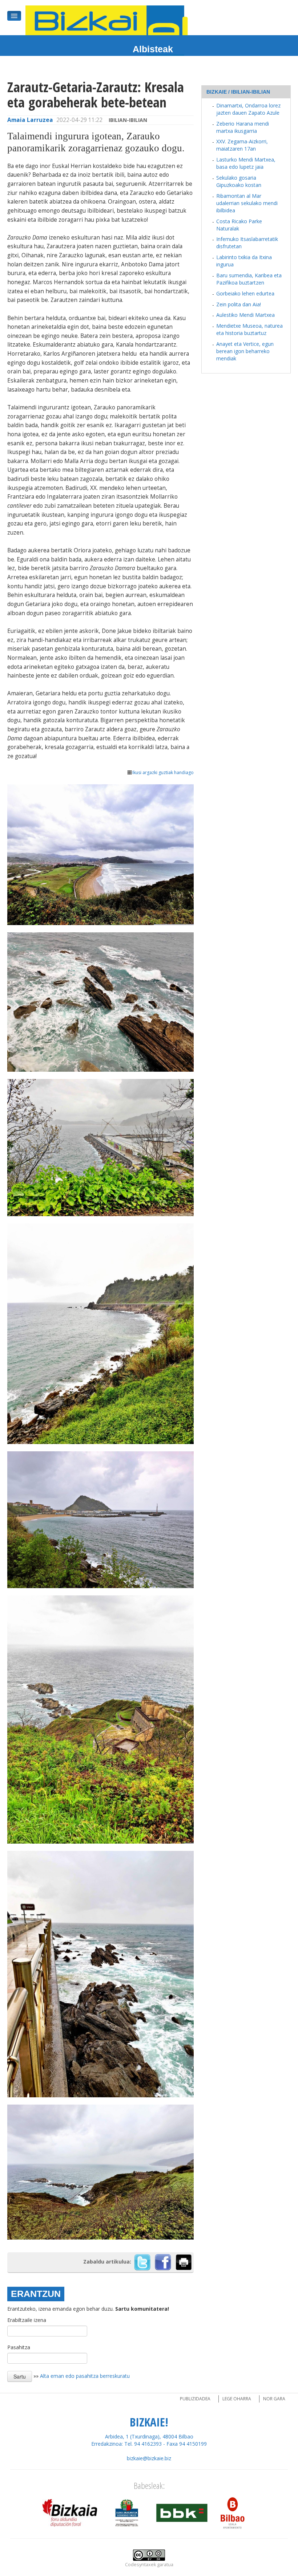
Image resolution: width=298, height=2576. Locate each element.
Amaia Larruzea (30, 120)
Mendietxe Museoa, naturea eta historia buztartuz (249, 329)
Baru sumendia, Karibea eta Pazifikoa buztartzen (249, 279)
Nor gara (274, 2399)
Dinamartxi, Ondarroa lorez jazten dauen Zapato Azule (248, 109)
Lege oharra (237, 2399)
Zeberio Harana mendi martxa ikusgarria (243, 127)
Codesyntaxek (140, 2565)
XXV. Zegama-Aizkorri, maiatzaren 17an (242, 145)
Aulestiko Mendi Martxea (245, 315)
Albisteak (153, 49)
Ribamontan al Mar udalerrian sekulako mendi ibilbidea (247, 203)
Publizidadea (195, 2399)
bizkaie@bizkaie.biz (149, 2458)
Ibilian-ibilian (128, 120)
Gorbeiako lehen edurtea (245, 293)
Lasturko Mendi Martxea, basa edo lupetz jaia (246, 163)
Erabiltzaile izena (27, 2320)
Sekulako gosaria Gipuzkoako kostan (239, 181)
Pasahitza (19, 2347)
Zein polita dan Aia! (239, 304)
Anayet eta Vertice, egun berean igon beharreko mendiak (245, 351)
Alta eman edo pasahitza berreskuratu (85, 2376)
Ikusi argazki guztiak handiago (163, 772)
